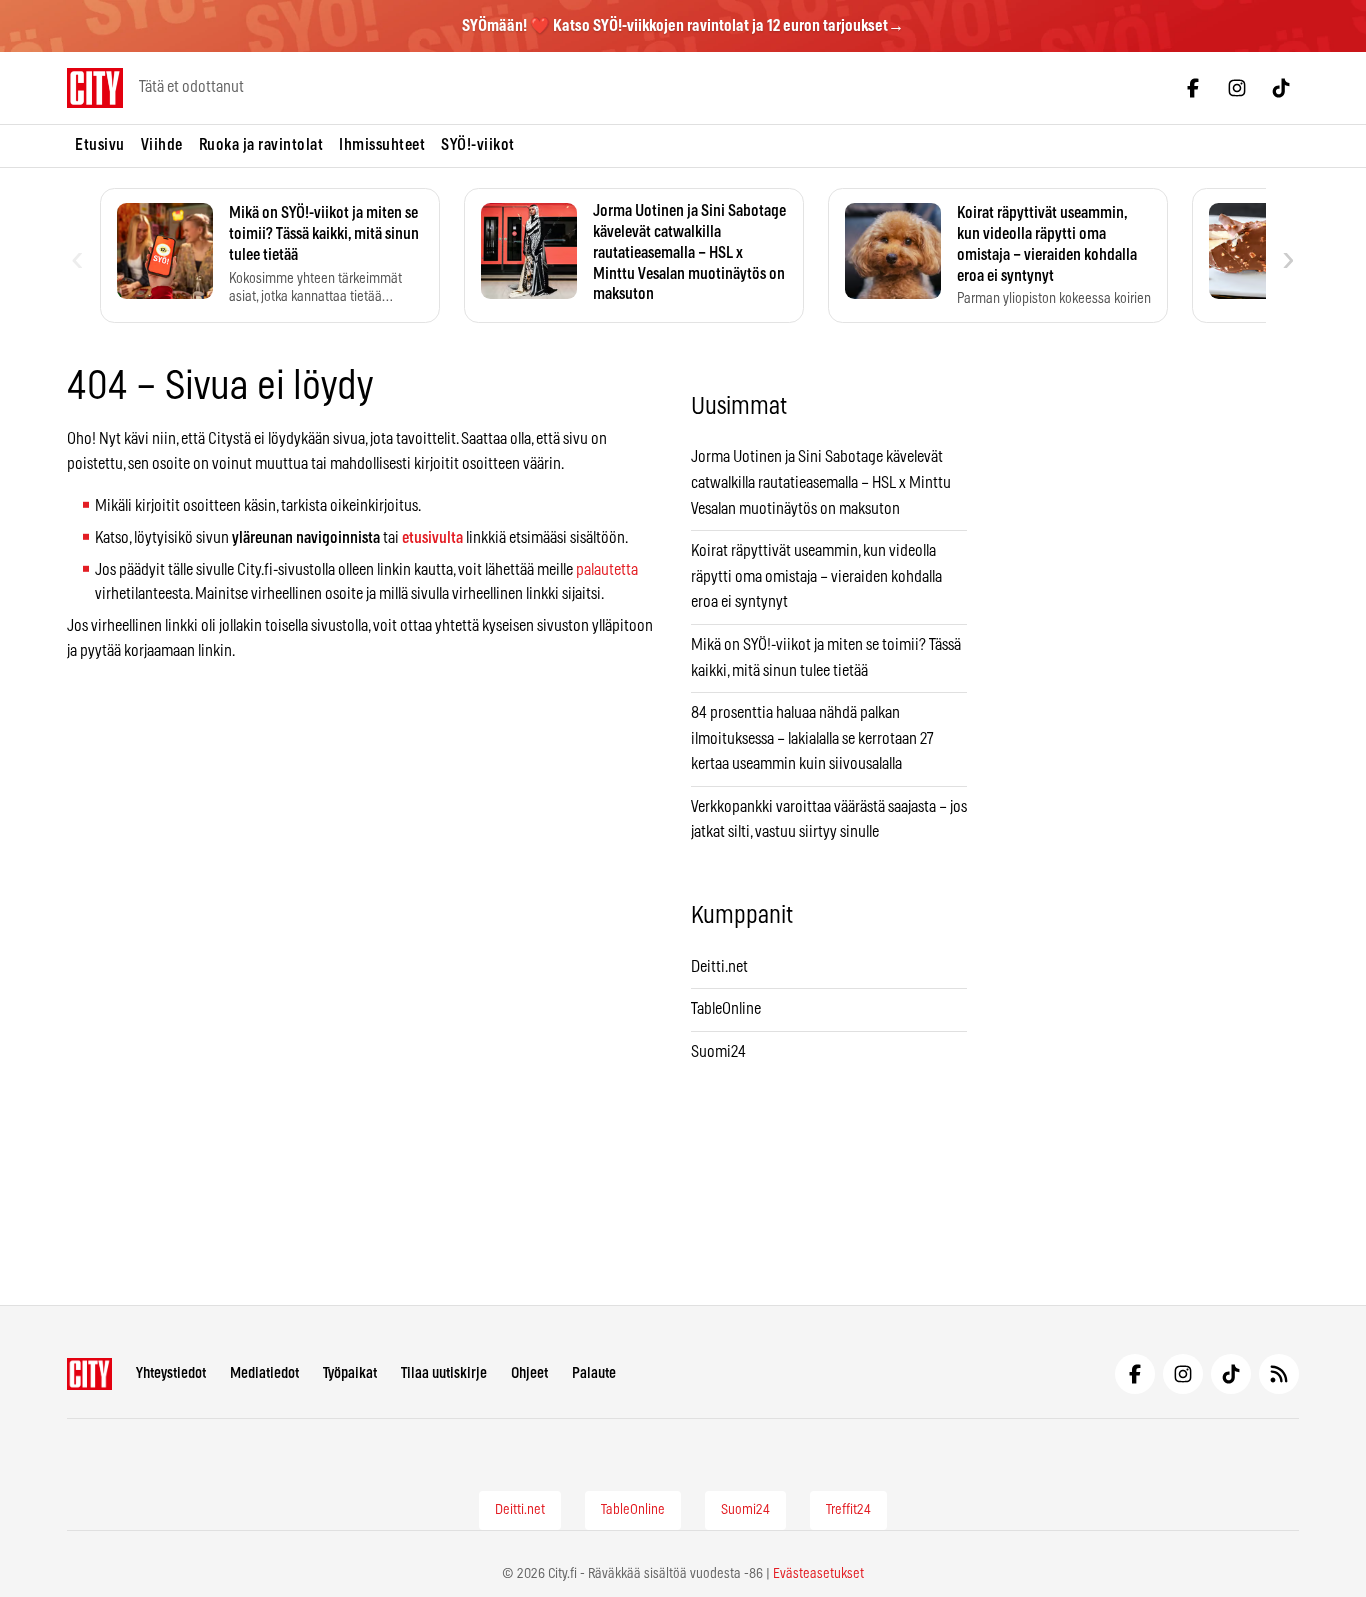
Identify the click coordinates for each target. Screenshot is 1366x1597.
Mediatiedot (264, 1373)
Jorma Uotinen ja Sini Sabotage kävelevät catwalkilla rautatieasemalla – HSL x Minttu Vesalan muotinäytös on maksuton (821, 482)
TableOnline (726, 1009)
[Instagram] (1237, 88)
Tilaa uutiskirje (444, 1373)
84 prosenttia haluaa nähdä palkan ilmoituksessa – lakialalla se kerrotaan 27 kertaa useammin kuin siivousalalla (812, 738)
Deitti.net (719, 967)
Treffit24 (848, 1510)
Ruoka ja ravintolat (261, 145)
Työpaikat (350, 1373)
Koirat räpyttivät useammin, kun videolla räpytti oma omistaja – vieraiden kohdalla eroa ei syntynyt (816, 576)
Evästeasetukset (818, 1574)
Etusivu (100, 145)
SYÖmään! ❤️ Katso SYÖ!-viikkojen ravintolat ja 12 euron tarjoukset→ (683, 26)
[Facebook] (1193, 88)
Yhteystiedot (171, 1373)
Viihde (162, 145)
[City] (89, 1374)
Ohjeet (529, 1373)
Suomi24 (718, 1052)
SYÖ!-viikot (478, 145)
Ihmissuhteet (382, 145)
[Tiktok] (1281, 88)
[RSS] (1279, 1374)
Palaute (594, 1373)
